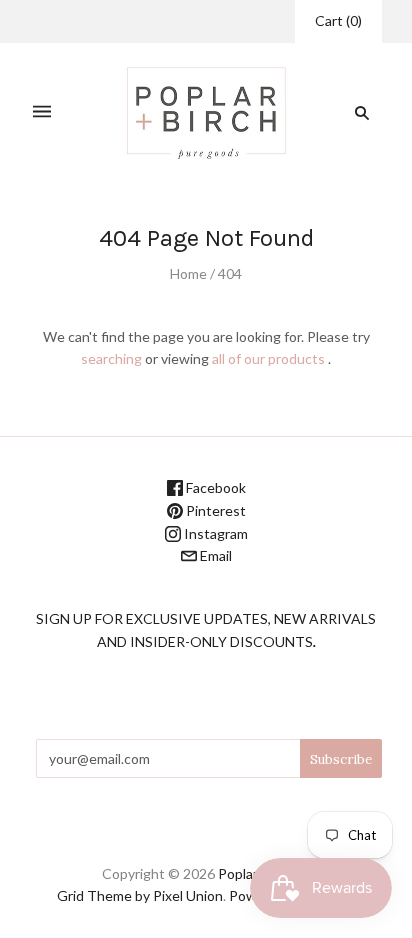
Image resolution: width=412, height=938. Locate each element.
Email (214, 555)
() (338, 20)
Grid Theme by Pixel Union (140, 895)
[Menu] (42, 112)
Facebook (214, 487)
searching (111, 358)
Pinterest (214, 510)
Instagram (214, 533)
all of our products (268, 358)
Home (188, 273)
